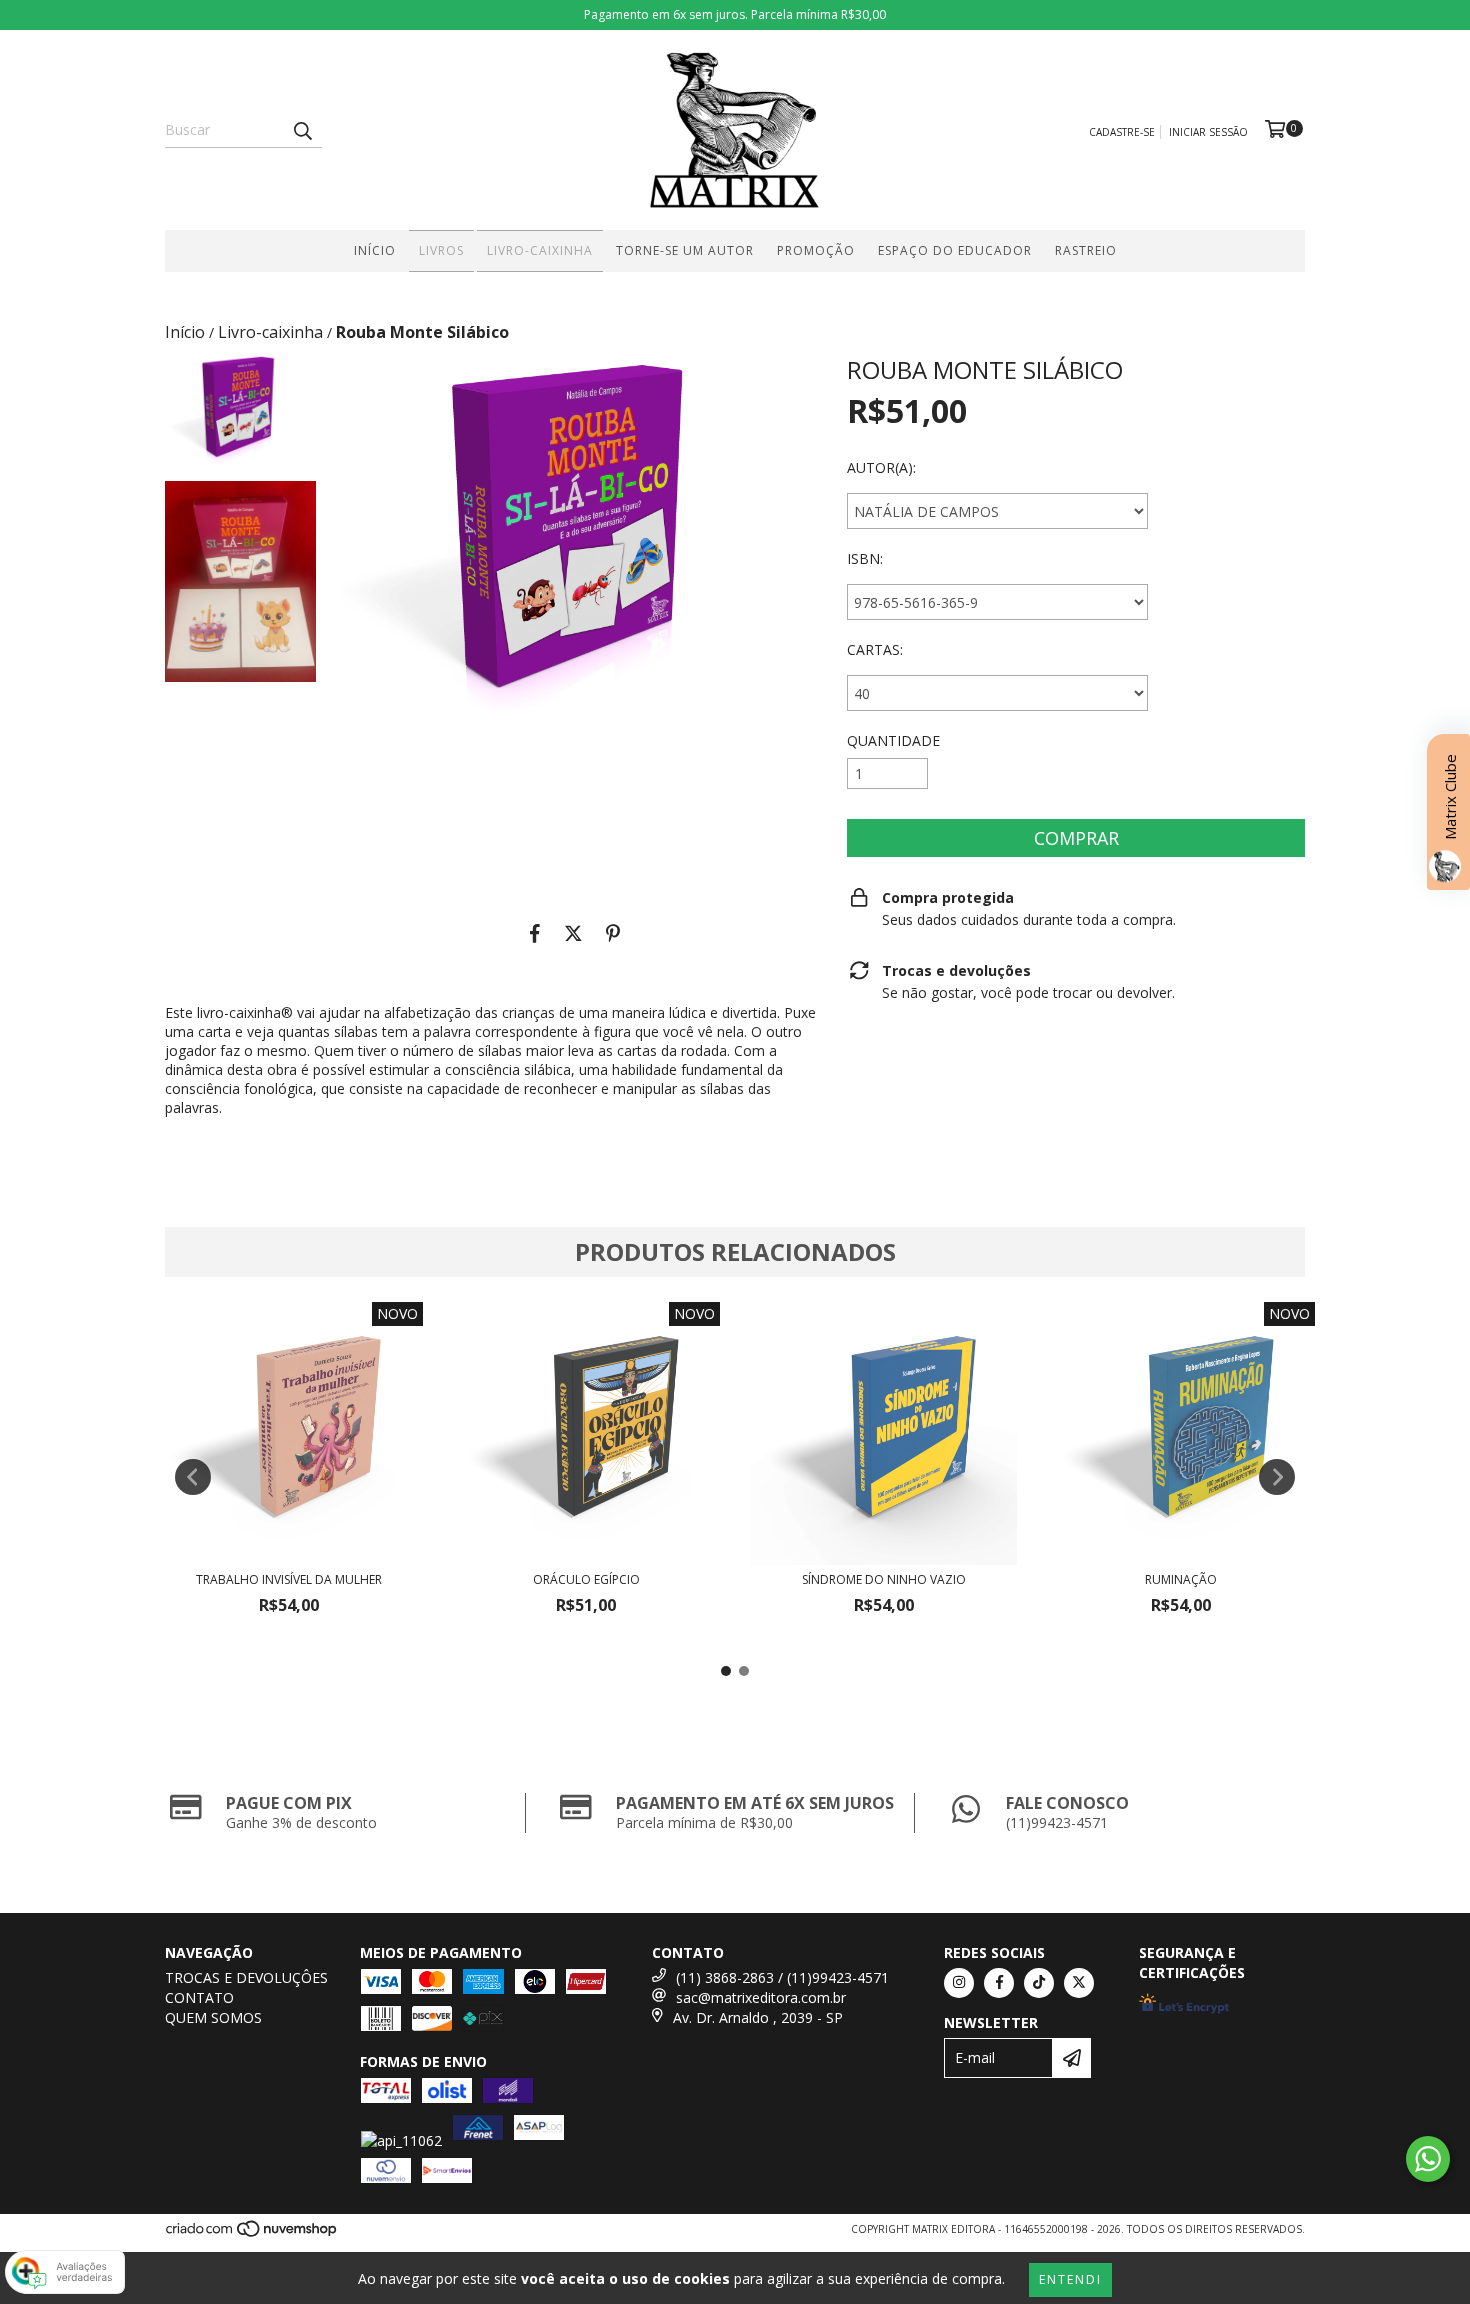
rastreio (1086, 250)
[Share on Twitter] (573, 933)
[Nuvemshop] (252, 2234)
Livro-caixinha (540, 250)
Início (375, 250)
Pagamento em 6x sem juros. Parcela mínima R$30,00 (735, 14)
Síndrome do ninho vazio (884, 1579)
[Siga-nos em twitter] (1079, 1983)
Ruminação (1181, 1579)
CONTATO (199, 1997)
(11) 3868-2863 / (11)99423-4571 (782, 1977)
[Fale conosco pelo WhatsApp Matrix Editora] (1428, 2159)
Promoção (816, 250)
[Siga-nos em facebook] (999, 1983)
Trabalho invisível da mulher (289, 1579)
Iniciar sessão (1208, 132)
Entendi (1070, 2279)
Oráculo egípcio (586, 1579)
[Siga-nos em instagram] (959, 1983)
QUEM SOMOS (213, 2017)
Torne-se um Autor (685, 250)
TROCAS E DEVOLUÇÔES (246, 1977)
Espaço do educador (955, 250)
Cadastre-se (1122, 132)
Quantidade (893, 740)
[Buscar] (302, 130)
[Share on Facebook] (535, 933)
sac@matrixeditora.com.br (761, 1997)
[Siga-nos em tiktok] (1039, 1983)
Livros (441, 250)
